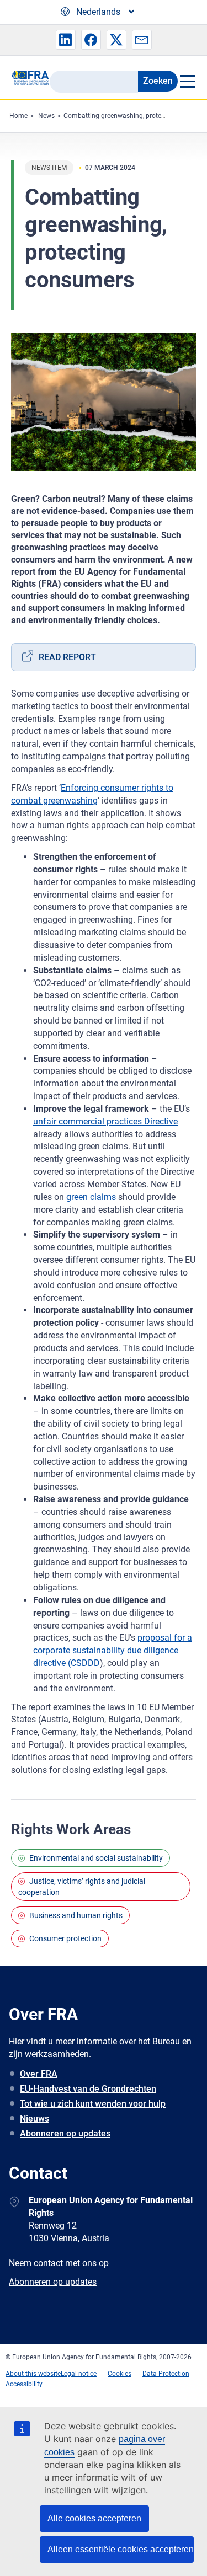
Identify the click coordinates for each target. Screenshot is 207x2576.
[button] (66, 40)
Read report (67, 657)
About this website (33, 2374)
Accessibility (24, 2384)
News (46, 116)
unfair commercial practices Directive (105, 1121)
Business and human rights (76, 1915)
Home (18, 116)
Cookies (120, 2374)
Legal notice (79, 2374)
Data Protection (166, 2374)
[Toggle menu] (187, 81)
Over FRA (39, 2074)
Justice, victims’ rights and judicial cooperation (82, 1887)
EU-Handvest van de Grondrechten (88, 2089)
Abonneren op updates (65, 2133)
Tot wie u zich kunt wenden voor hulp (93, 2104)
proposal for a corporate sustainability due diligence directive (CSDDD (113, 1650)
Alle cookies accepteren (94, 2518)
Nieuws (34, 2119)
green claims (91, 1197)
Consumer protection (65, 1938)
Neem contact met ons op (59, 2263)
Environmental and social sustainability (96, 1858)
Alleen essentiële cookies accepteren (121, 2549)
